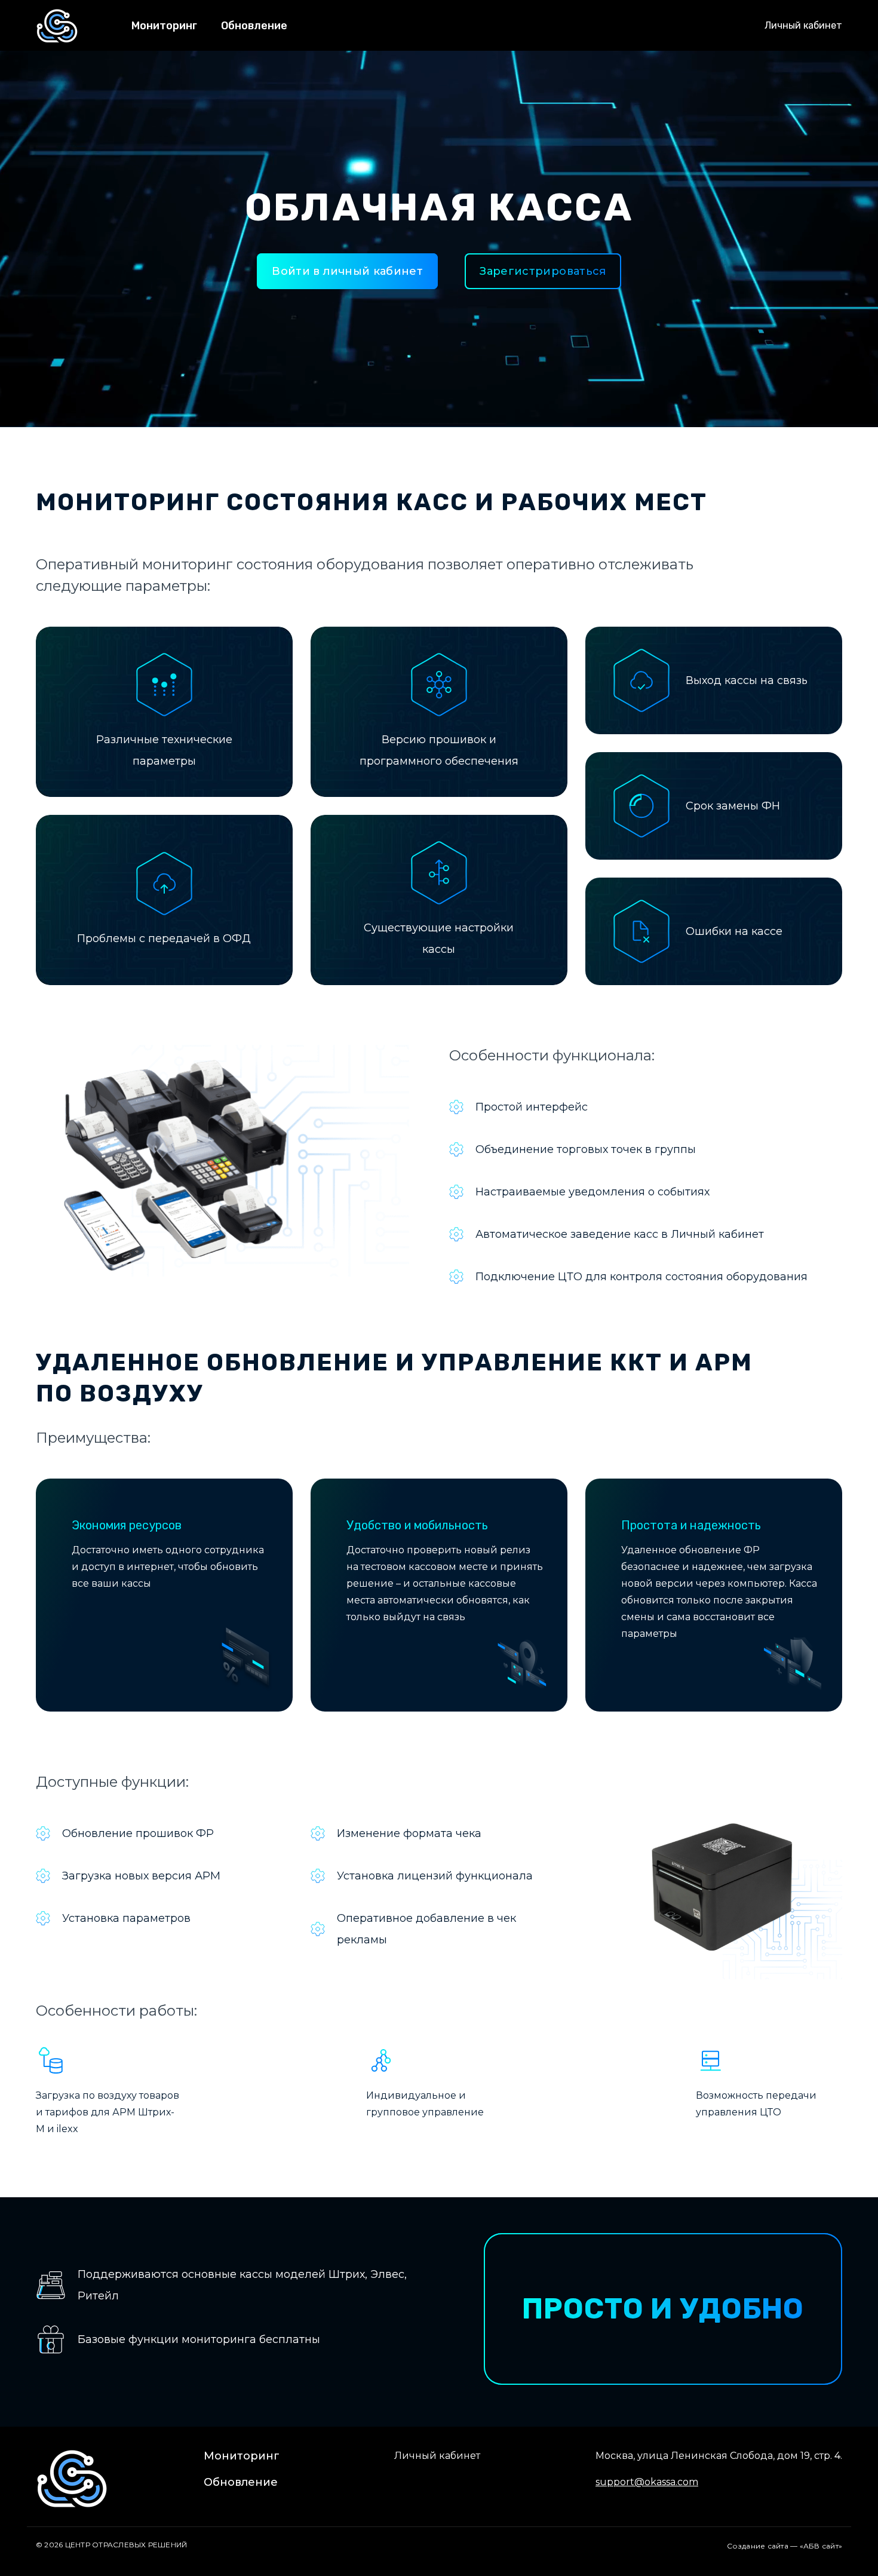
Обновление (254, 26)
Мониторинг (164, 26)
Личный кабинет (803, 25)
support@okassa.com (647, 2482)
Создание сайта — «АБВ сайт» (785, 2546)
